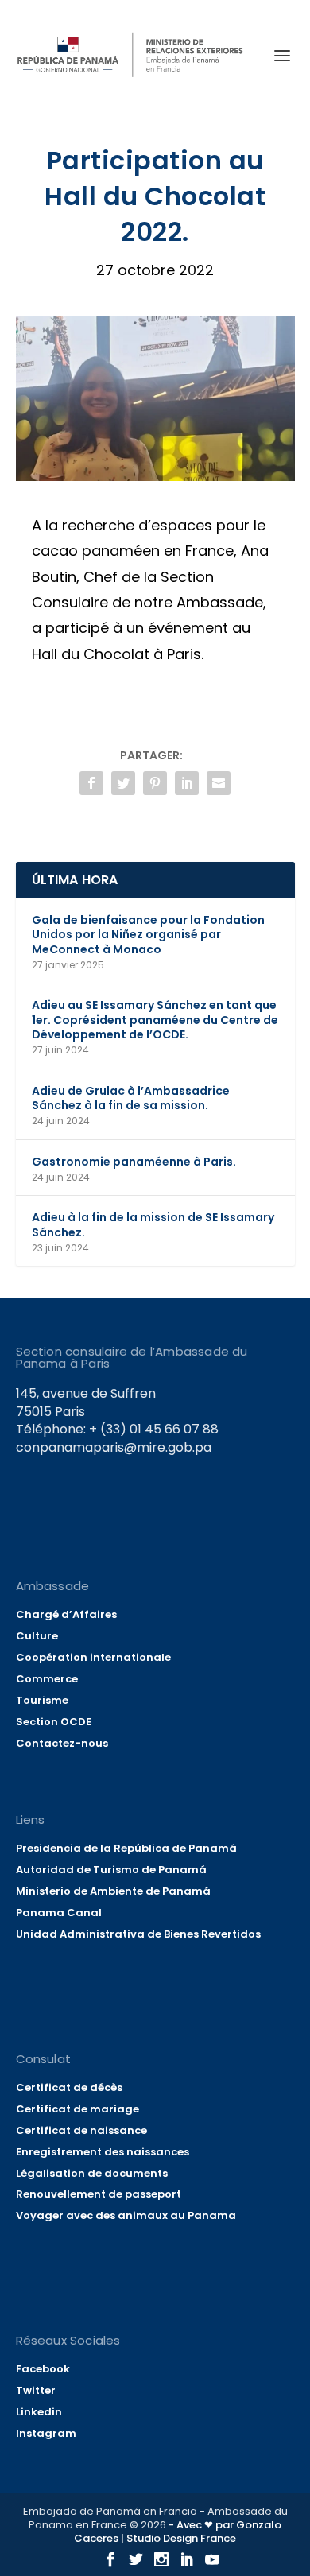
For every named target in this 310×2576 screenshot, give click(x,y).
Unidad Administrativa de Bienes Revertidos (138, 1934)
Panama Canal (59, 1913)
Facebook (43, 2369)
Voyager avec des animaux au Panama (126, 2215)
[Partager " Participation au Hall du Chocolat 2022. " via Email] (219, 783)
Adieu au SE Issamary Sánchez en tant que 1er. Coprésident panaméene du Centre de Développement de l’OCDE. (155, 1019)
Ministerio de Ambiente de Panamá (113, 1891)
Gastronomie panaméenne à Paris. (134, 1162)
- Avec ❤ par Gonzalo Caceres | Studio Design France (178, 2531)
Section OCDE (54, 1722)
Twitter (36, 2390)
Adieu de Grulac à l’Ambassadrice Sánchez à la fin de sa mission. (131, 1098)
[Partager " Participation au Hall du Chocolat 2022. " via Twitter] (123, 783)
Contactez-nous (62, 1743)
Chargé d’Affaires (66, 1614)
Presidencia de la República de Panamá (126, 1848)
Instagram (46, 2433)
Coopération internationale (93, 1657)
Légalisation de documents (92, 2173)
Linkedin (39, 2412)
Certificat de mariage (77, 2109)
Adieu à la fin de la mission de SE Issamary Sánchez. (153, 1224)
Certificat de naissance (81, 2130)
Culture (37, 1636)
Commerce (47, 1679)
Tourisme (42, 1700)
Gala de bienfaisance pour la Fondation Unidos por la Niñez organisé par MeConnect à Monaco (148, 934)
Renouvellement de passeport (99, 2194)
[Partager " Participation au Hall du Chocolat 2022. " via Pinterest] (155, 783)
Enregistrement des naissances (103, 2152)
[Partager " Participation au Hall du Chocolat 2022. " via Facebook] (91, 783)
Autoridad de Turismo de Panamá (111, 1870)
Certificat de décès (69, 2087)
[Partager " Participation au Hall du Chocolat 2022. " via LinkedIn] (187, 783)
